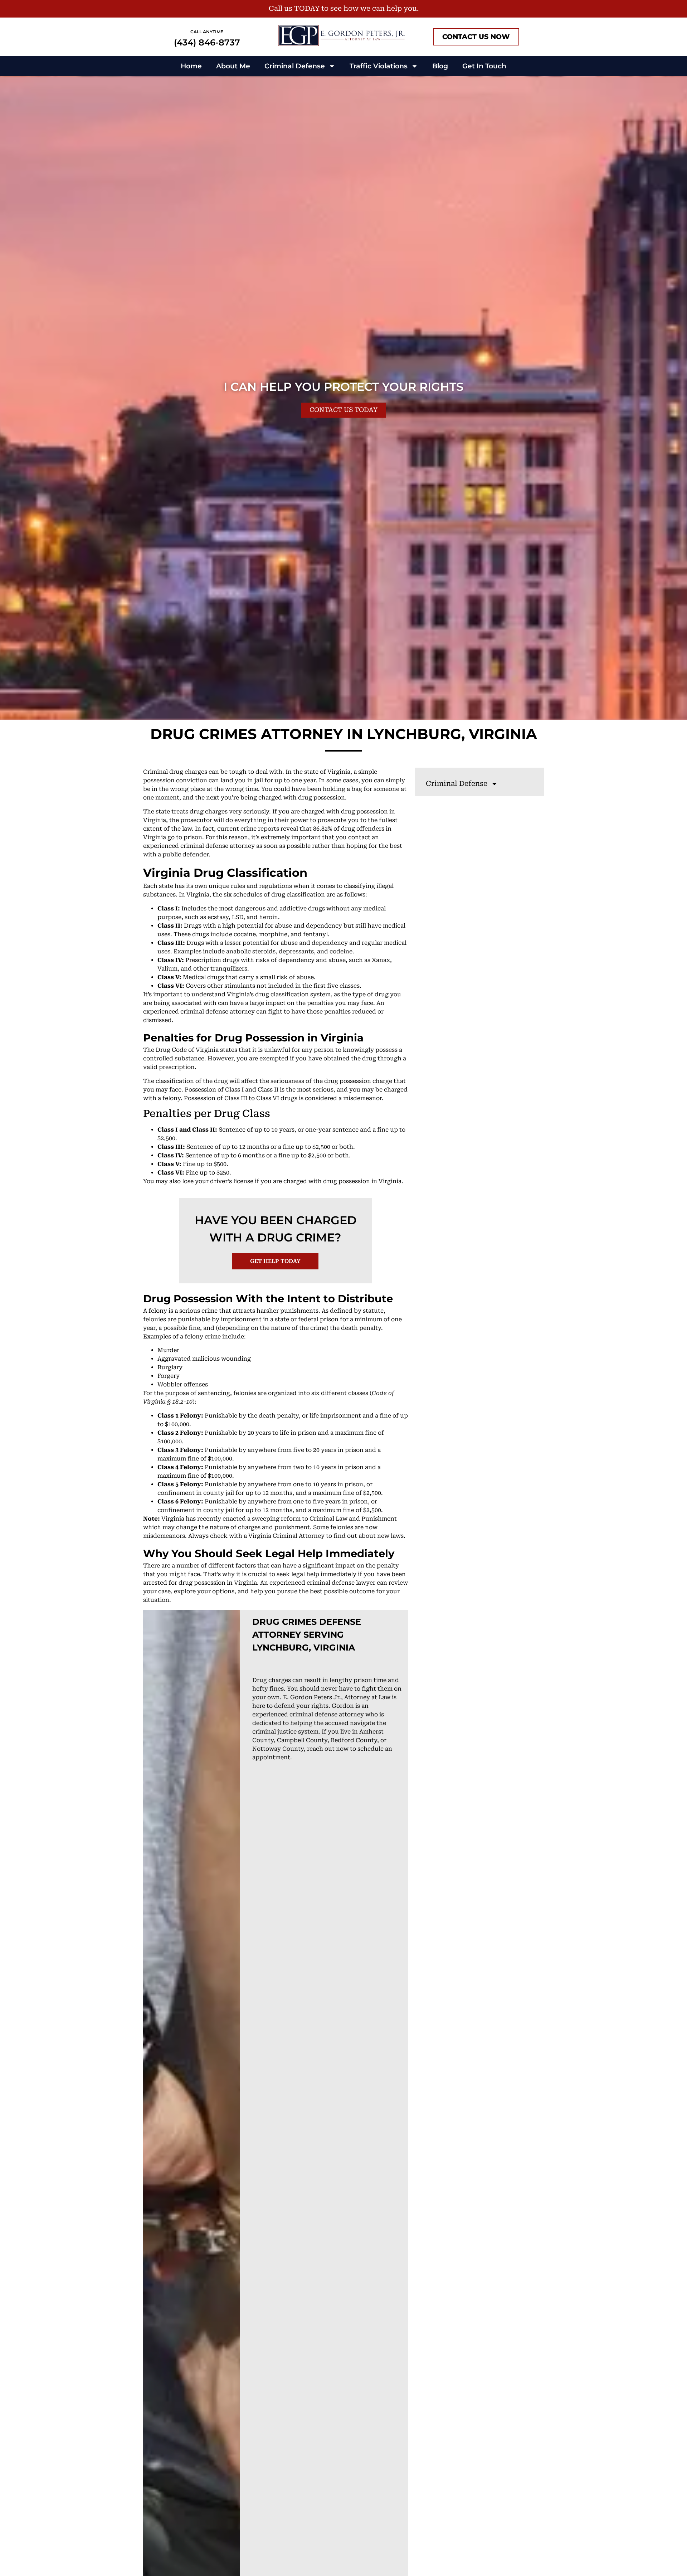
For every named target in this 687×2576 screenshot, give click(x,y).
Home (191, 66)
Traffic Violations (379, 66)
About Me (233, 66)
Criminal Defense (295, 66)
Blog (440, 66)
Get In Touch (484, 66)
